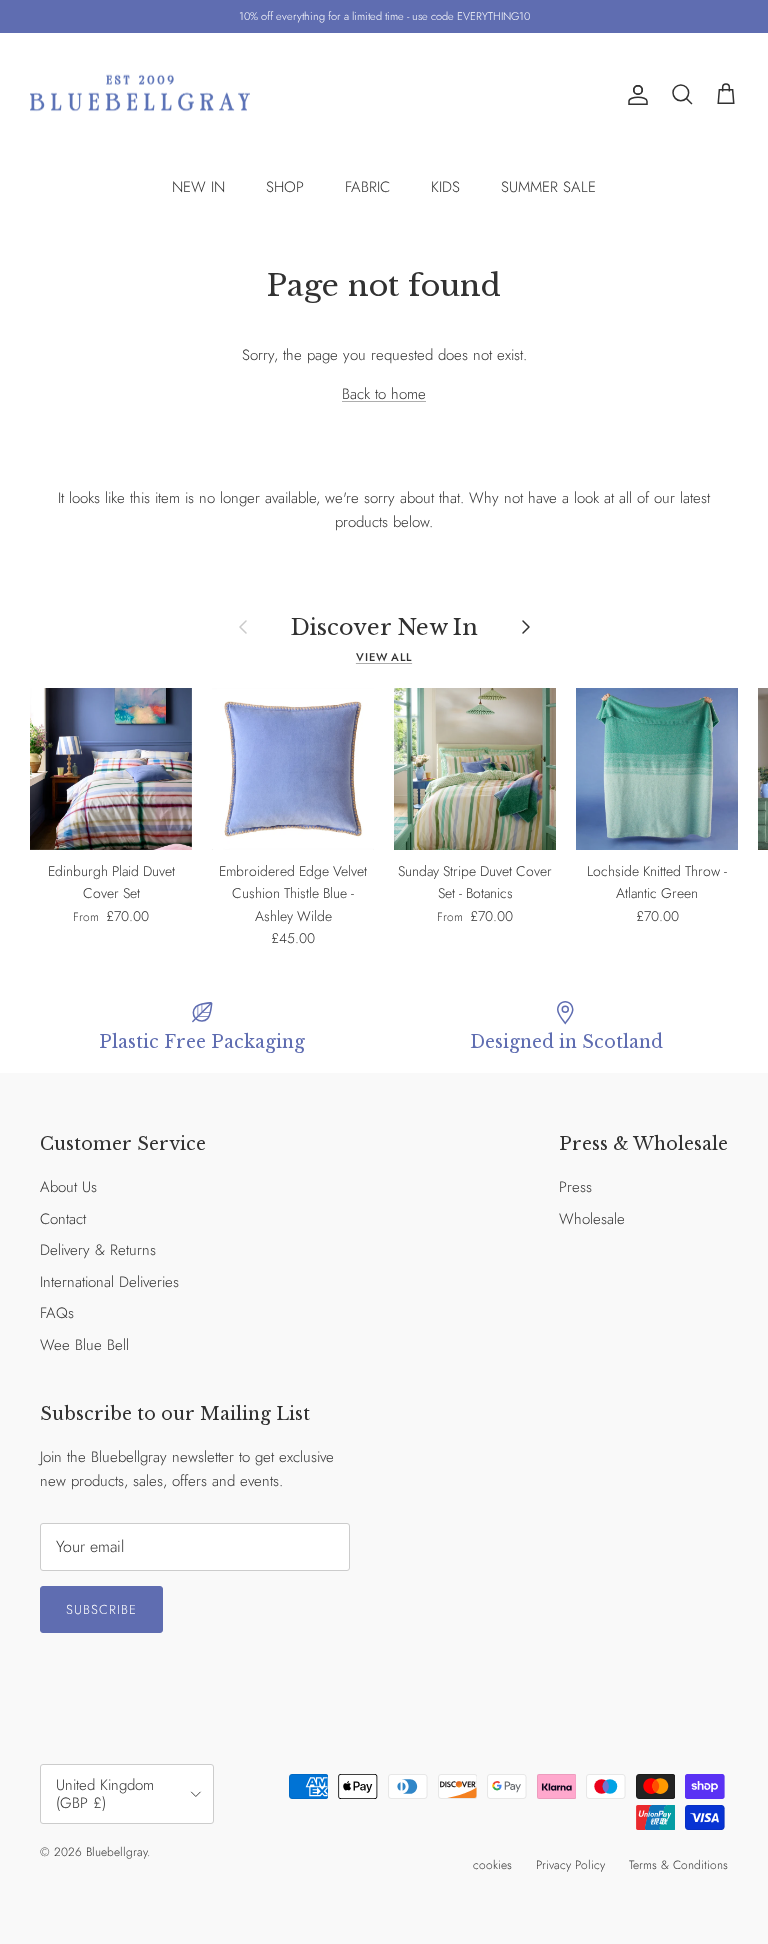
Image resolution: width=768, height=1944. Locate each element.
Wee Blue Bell (84, 1345)
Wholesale (592, 1219)
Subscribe (101, 1609)
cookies (492, 1865)
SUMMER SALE (548, 187)
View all (384, 657)
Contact (63, 1219)
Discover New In (384, 627)
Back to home (384, 394)
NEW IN (198, 187)
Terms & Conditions (678, 1865)
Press (575, 1187)
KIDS (445, 187)
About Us (68, 1187)
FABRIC (367, 187)
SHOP (285, 187)
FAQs (57, 1313)
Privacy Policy (570, 1865)
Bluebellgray (116, 1852)
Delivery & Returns (98, 1250)
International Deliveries (109, 1282)
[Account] (634, 95)
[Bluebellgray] (140, 95)
